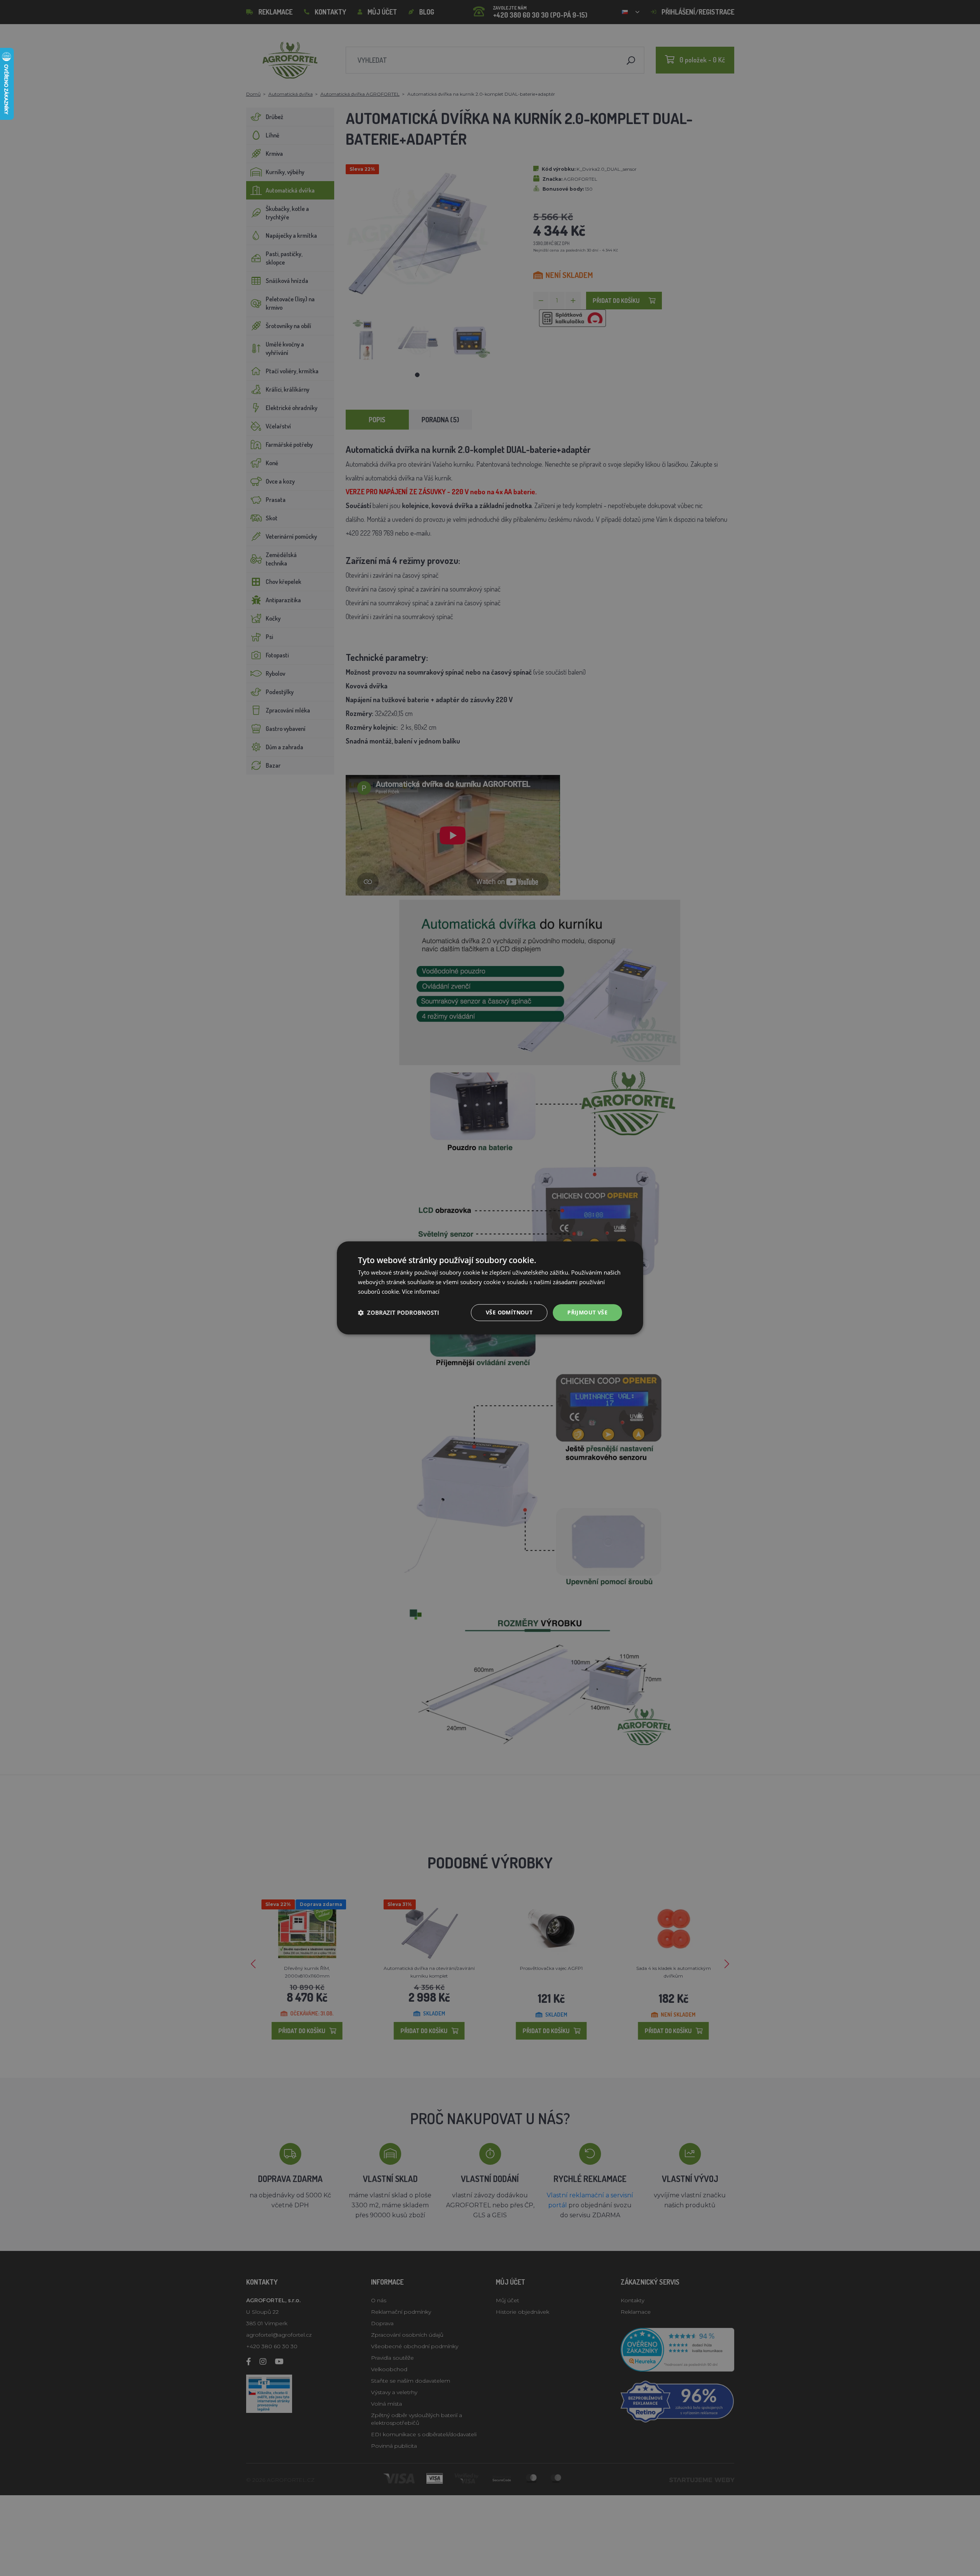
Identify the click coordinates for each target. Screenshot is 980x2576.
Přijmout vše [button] (587, 1312)
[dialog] (490, 1288)
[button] (399, 1313)
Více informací (421, 1291)
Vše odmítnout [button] (509, 1312)
